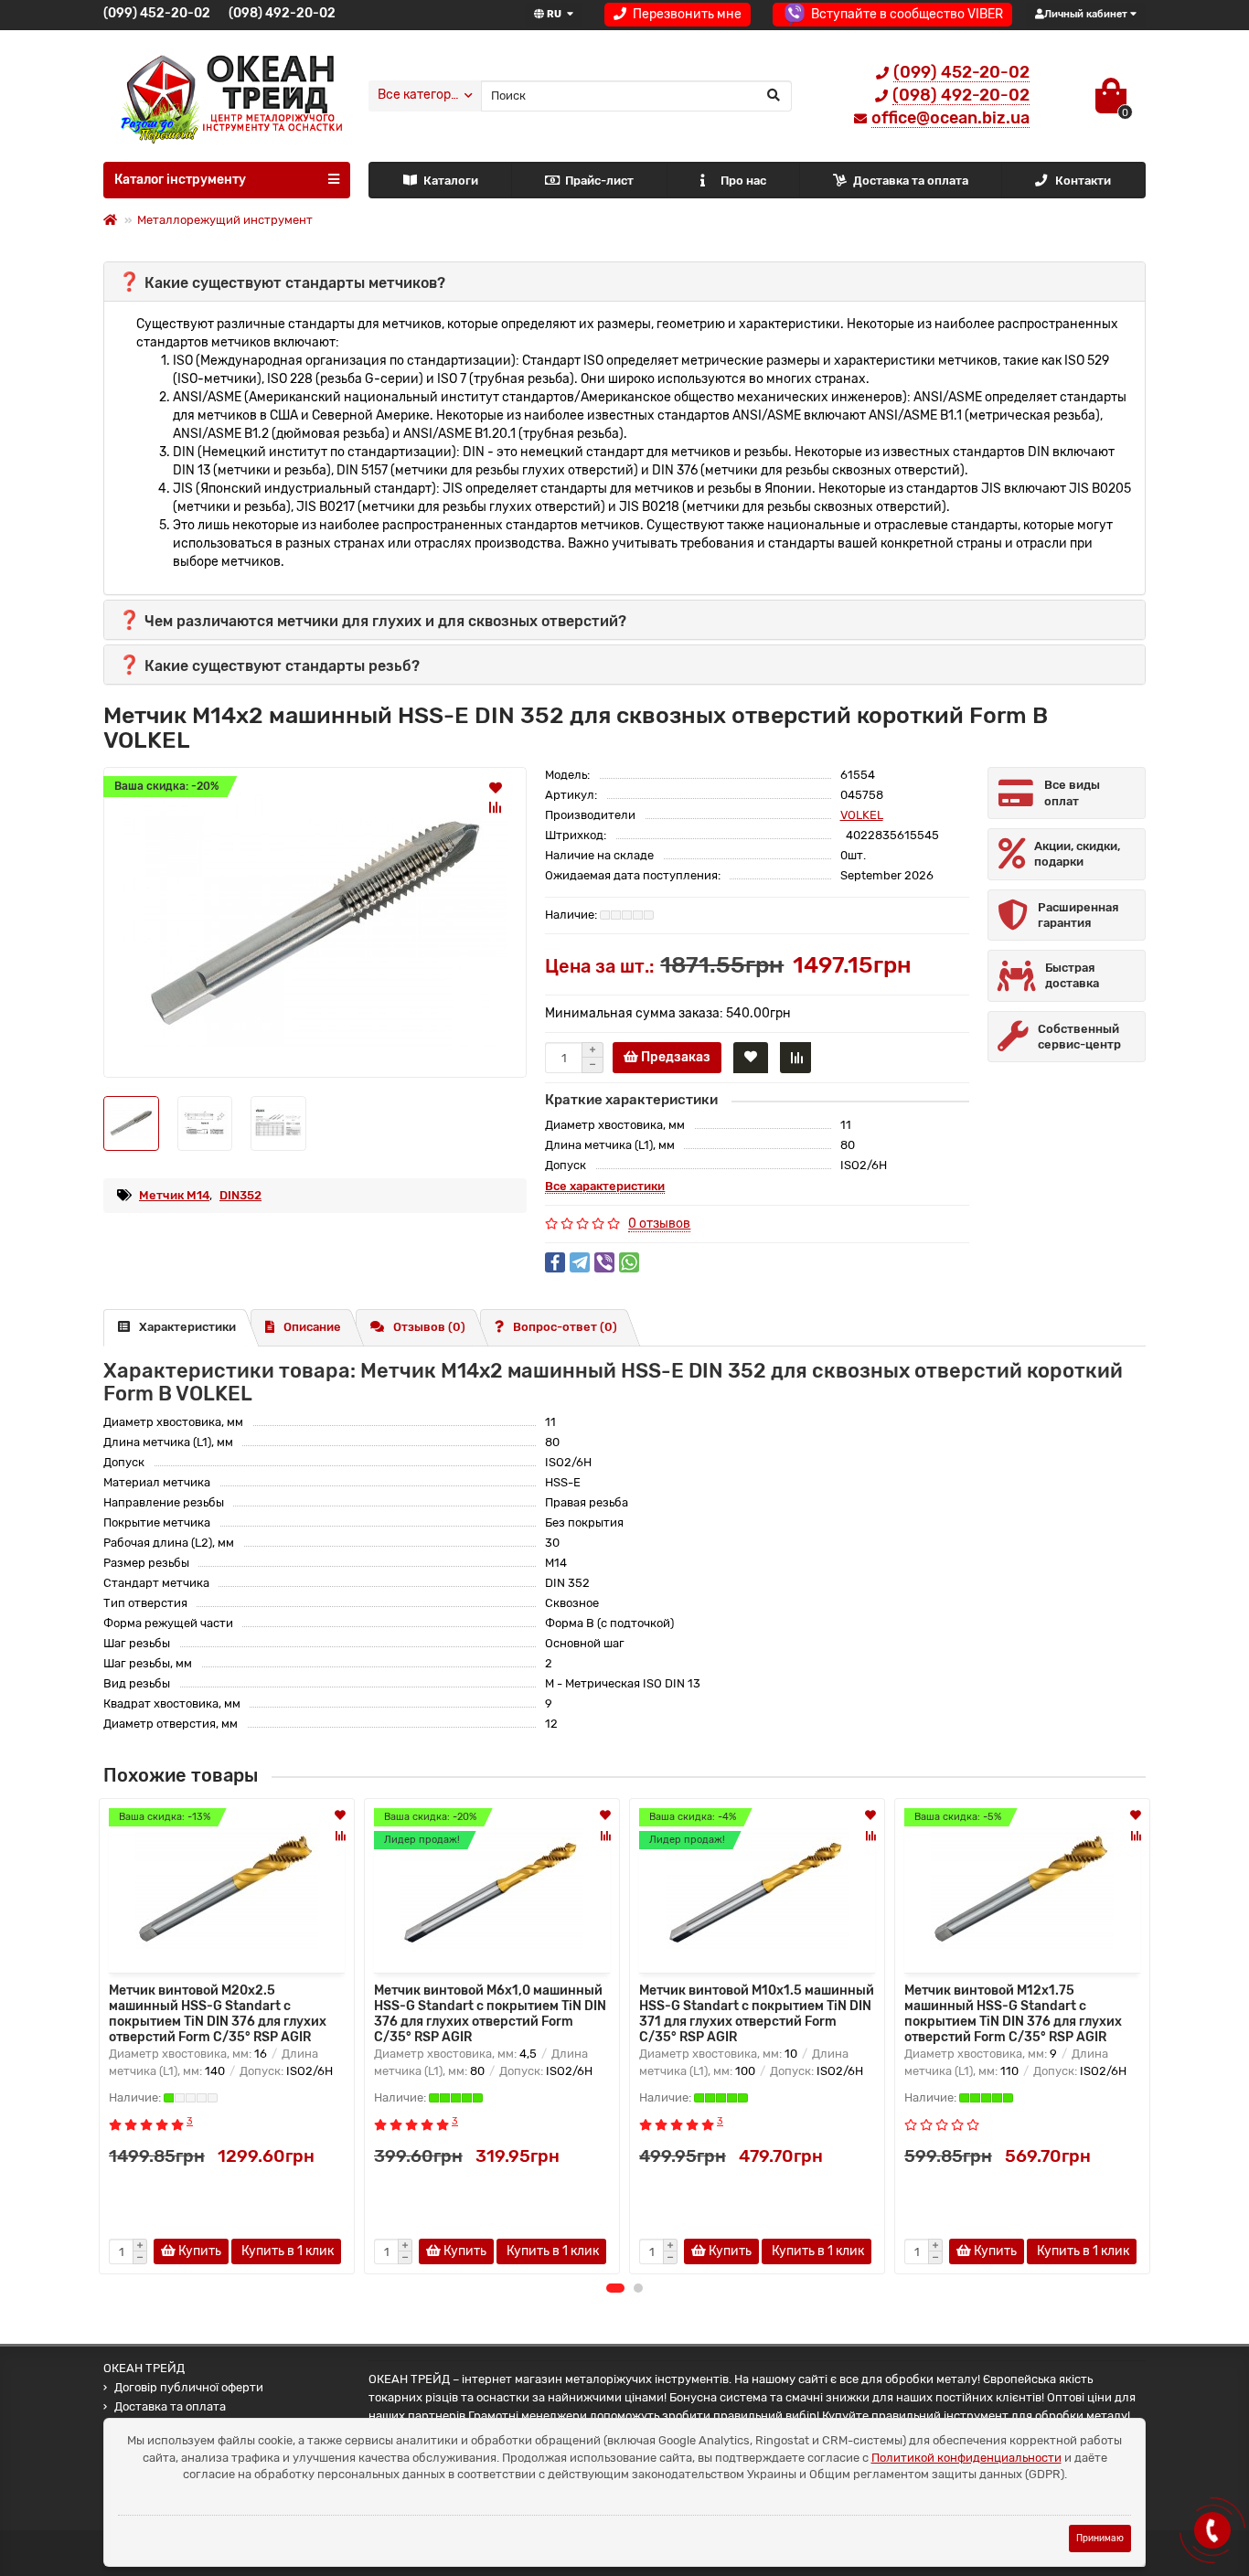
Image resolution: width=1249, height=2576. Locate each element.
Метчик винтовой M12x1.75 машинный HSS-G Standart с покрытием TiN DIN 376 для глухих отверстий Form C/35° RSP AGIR (1013, 2012)
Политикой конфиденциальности (966, 2458)
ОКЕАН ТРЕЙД (144, 2368)
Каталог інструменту (180, 180)
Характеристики (187, 1327)
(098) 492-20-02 (282, 13)
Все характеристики (605, 1186)
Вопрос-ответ (565, 1327)
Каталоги (451, 181)
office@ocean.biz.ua (950, 118)
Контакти (1083, 181)
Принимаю (1100, 2538)
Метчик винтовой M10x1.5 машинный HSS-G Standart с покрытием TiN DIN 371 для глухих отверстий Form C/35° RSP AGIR (757, 2012)
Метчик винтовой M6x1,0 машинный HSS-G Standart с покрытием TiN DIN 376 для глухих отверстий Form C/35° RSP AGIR (490, 2012)
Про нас (743, 181)
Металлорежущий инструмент (225, 220)
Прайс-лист (599, 181)
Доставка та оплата (911, 181)
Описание (312, 1327)
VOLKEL (862, 815)
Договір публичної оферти (189, 2387)
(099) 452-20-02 (157, 13)
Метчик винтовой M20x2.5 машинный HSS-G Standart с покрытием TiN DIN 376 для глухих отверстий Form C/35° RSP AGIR (218, 2012)
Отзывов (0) (429, 1327)
